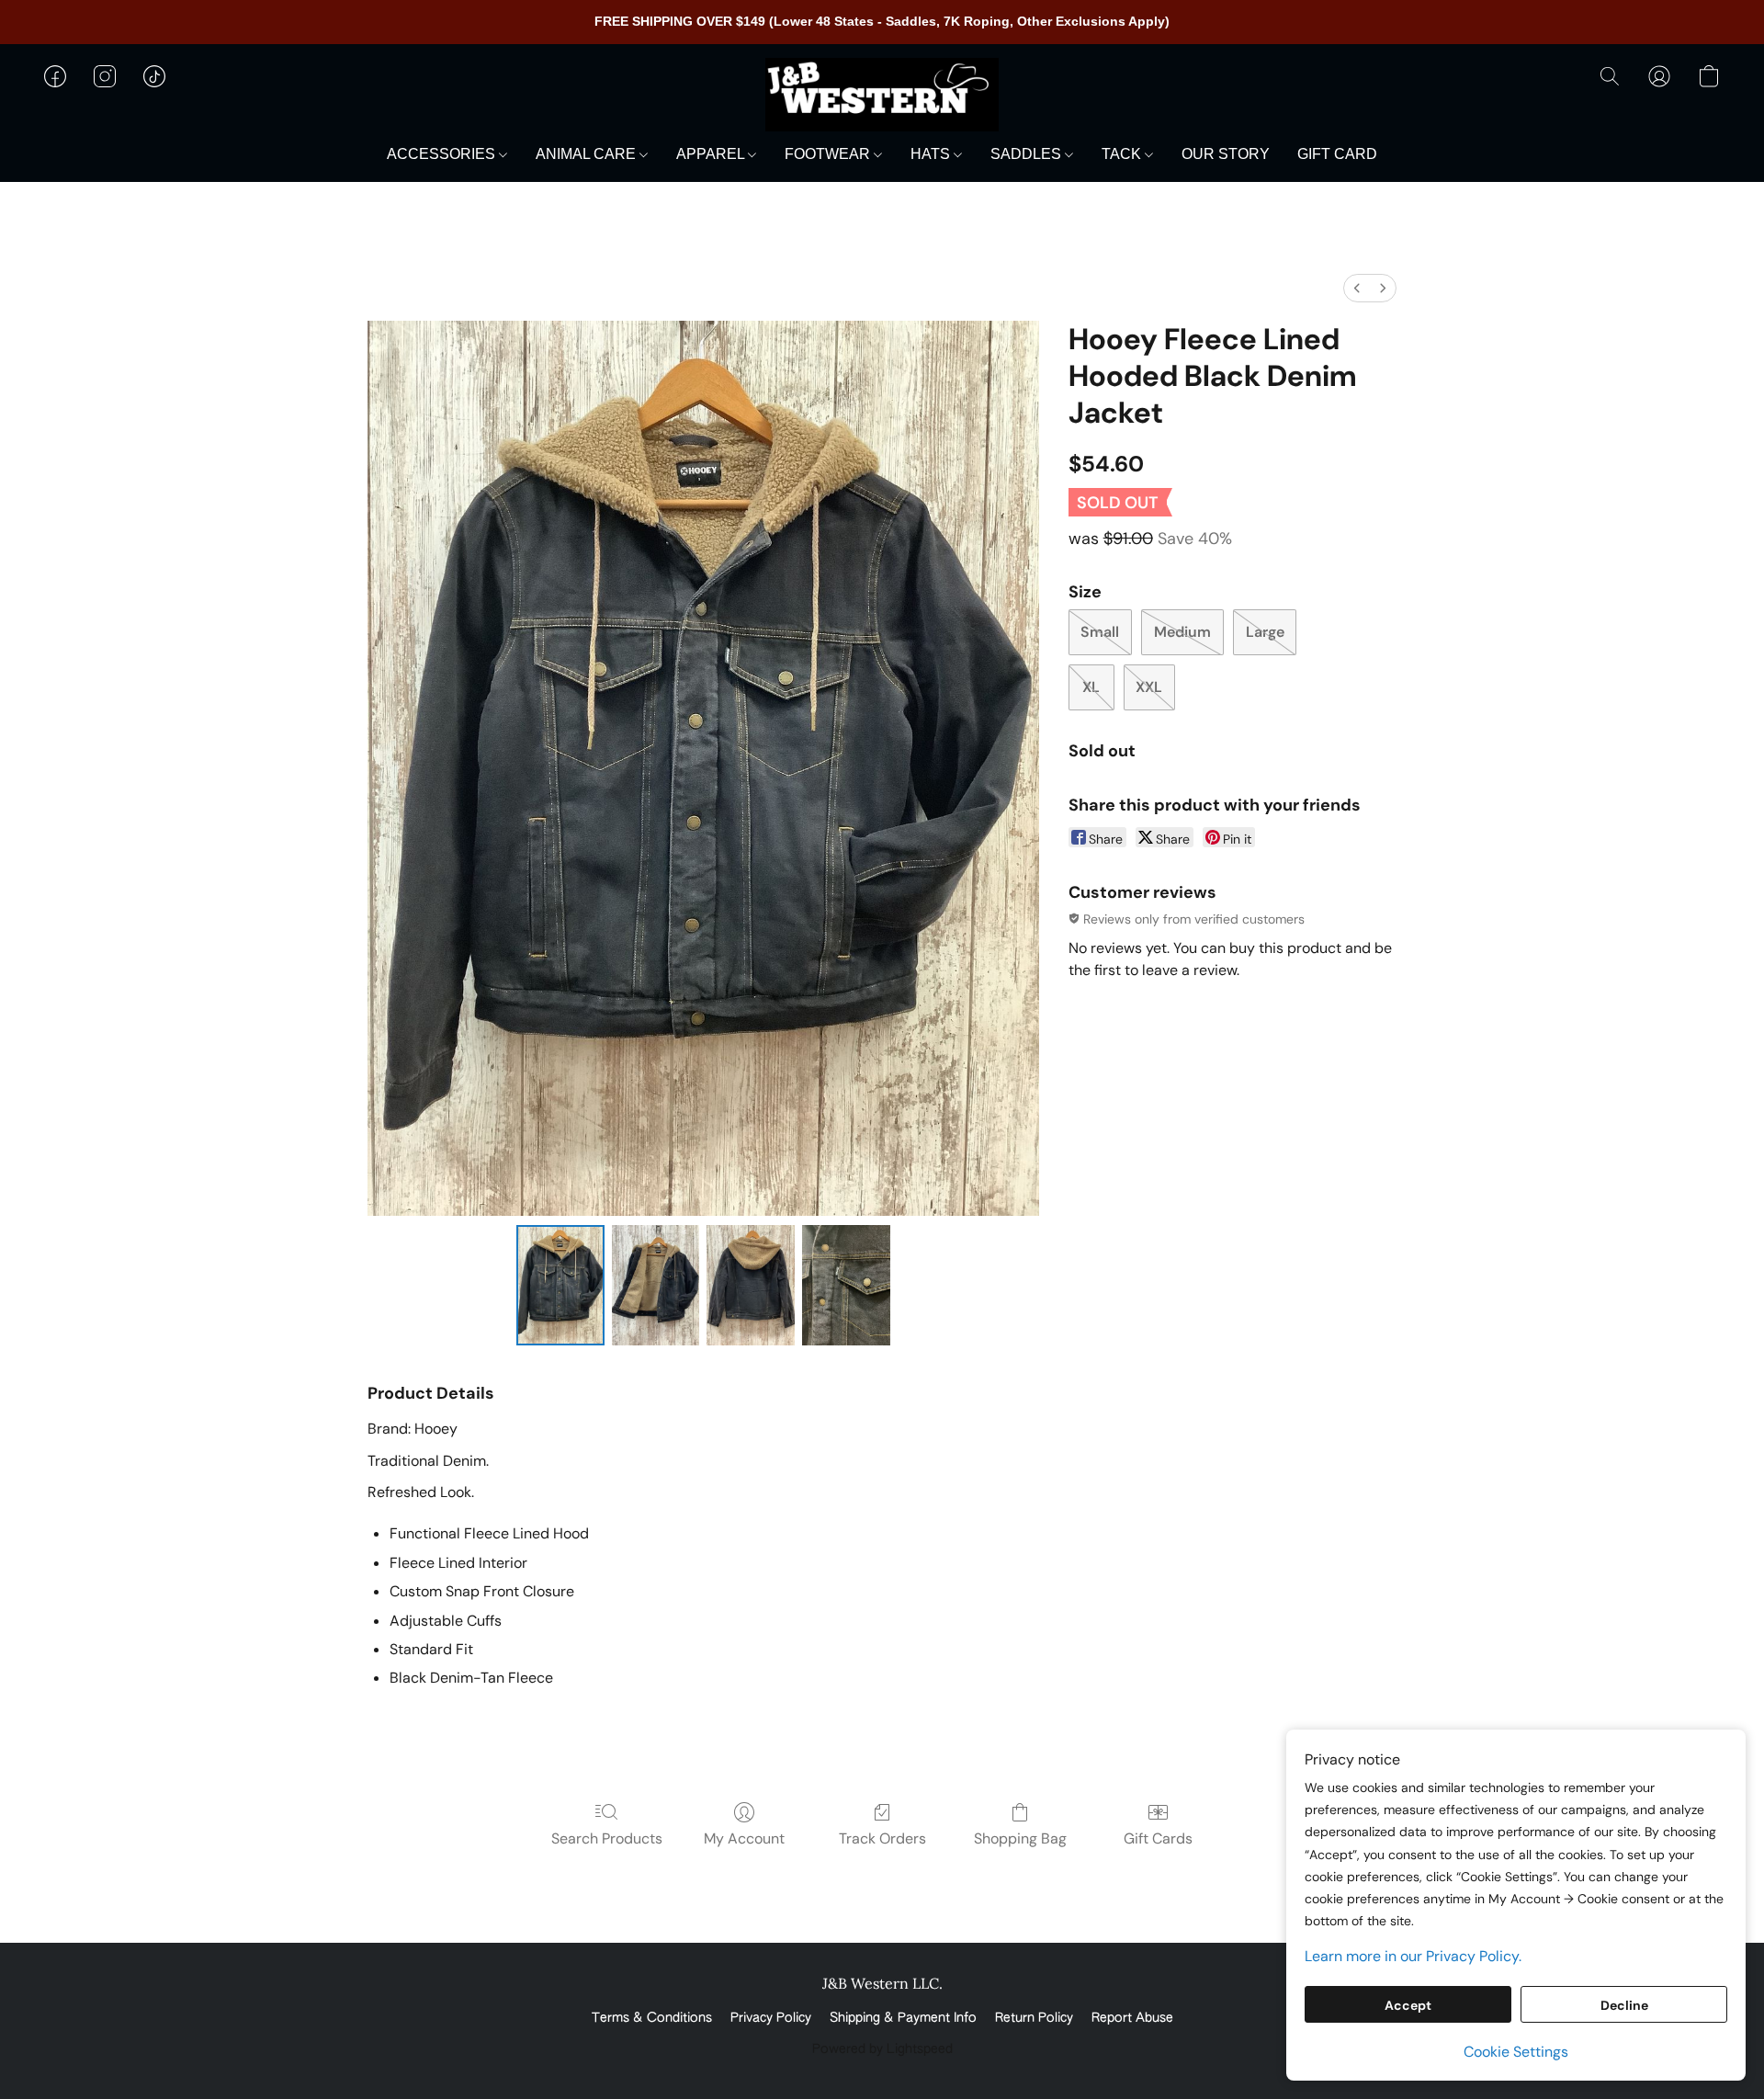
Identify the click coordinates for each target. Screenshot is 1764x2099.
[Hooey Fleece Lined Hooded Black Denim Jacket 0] (560, 1285)
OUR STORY (1226, 154)
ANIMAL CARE (588, 154)
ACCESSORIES (443, 154)
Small (1100, 632)
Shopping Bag (1020, 1838)
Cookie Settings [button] (1516, 2052)
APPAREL (712, 154)
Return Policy (1034, 2018)
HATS (932, 154)
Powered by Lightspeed (882, 2049)
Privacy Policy (771, 2018)
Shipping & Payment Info (903, 2018)
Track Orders (882, 1838)
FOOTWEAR (829, 154)
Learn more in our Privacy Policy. (1413, 1956)
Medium (1182, 632)
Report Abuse (1132, 2018)
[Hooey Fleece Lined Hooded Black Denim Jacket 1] (656, 1285)
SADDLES (1028, 154)
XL (1091, 687)
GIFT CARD (1337, 154)
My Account (744, 1838)
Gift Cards (1158, 1838)
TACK (1123, 154)
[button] (882, 95)
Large (1265, 632)
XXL (1149, 687)
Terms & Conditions (652, 2018)
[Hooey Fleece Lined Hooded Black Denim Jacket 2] (751, 1285)
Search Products (607, 1838)
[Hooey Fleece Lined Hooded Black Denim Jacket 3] (846, 1285)
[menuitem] (1357, 288)
